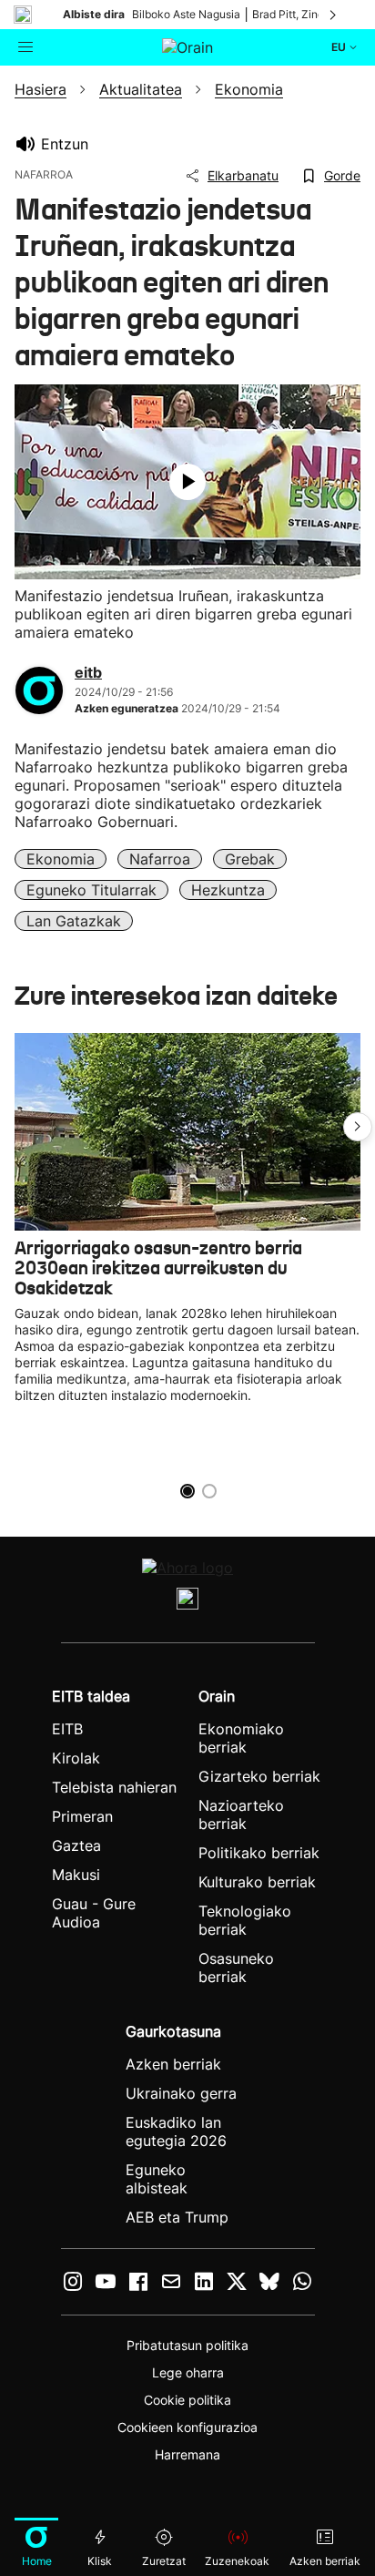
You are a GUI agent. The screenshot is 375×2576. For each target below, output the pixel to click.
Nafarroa (160, 859)
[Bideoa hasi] (187, 482)
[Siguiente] (334, 15)
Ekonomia (61, 859)
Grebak (250, 859)
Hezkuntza (228, 890)
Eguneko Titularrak (91, 890)
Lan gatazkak (74, 921)
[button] (358, 1127)
